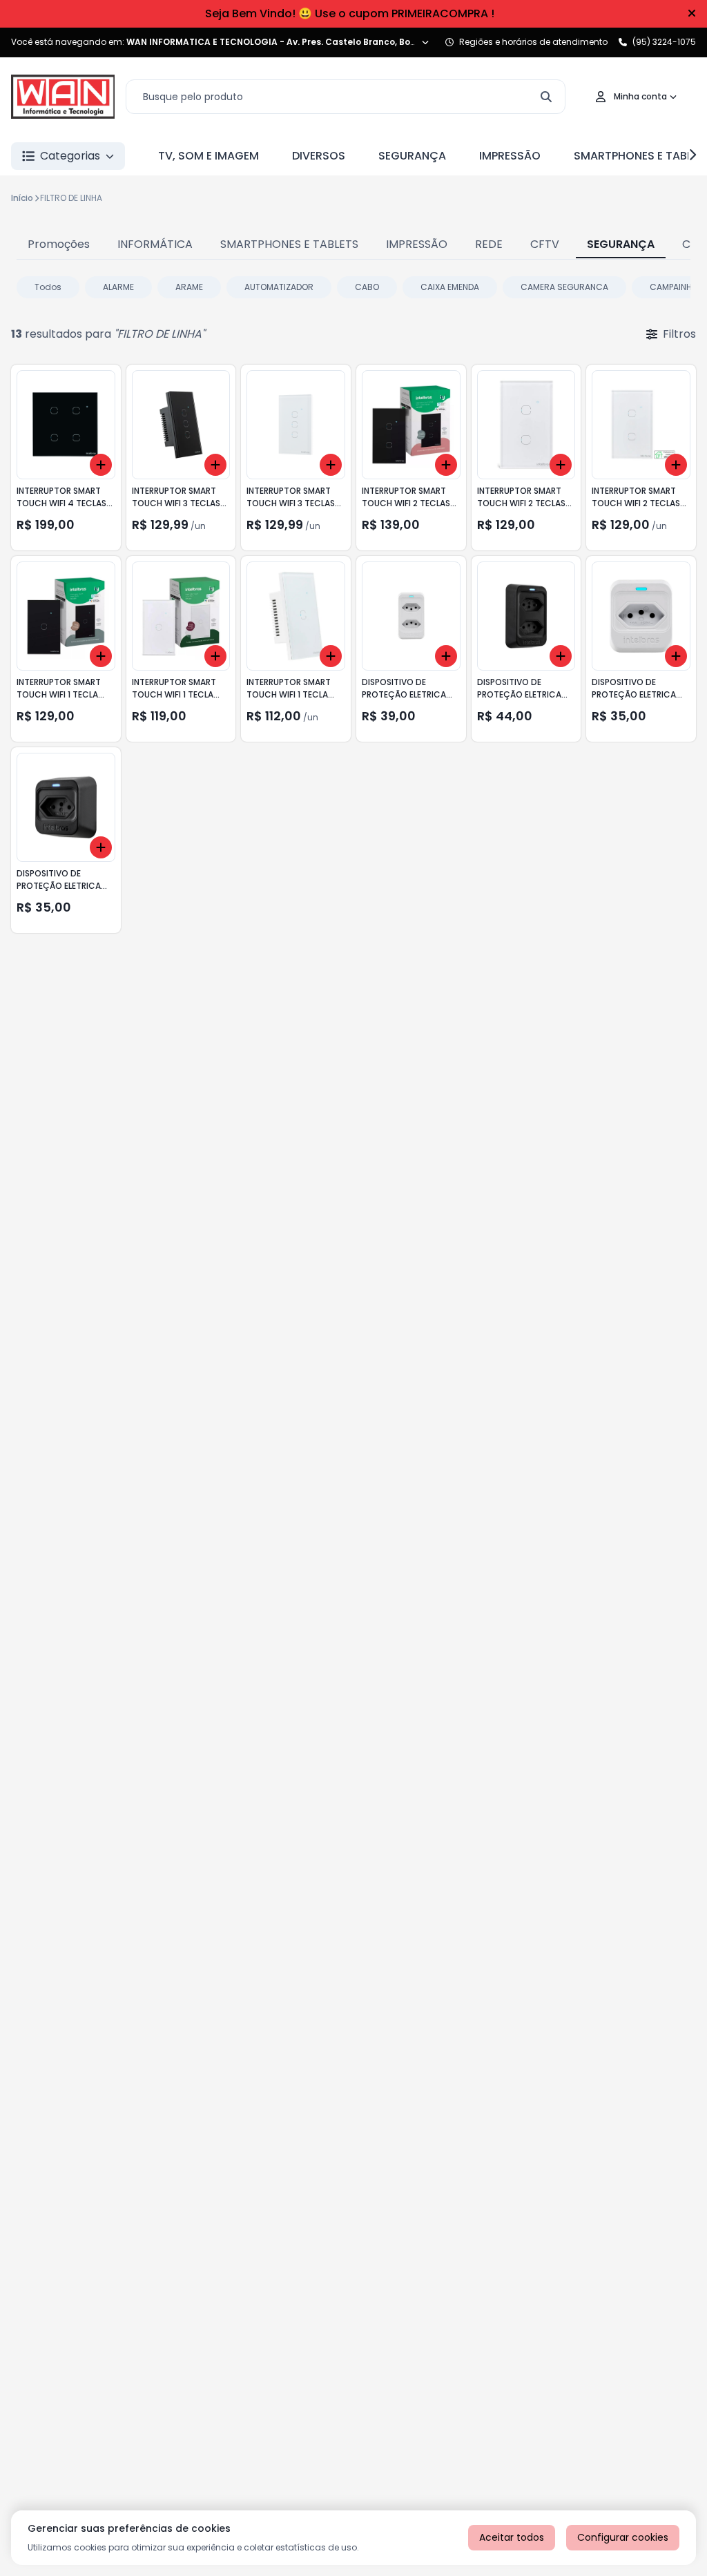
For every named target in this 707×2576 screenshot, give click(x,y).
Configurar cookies (623, 2537)
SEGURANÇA (412, 156)
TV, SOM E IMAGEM (209, 156)
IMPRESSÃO (510, 156)
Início (22, 198)
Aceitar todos (512, 2537)
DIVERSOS (319, 156)
